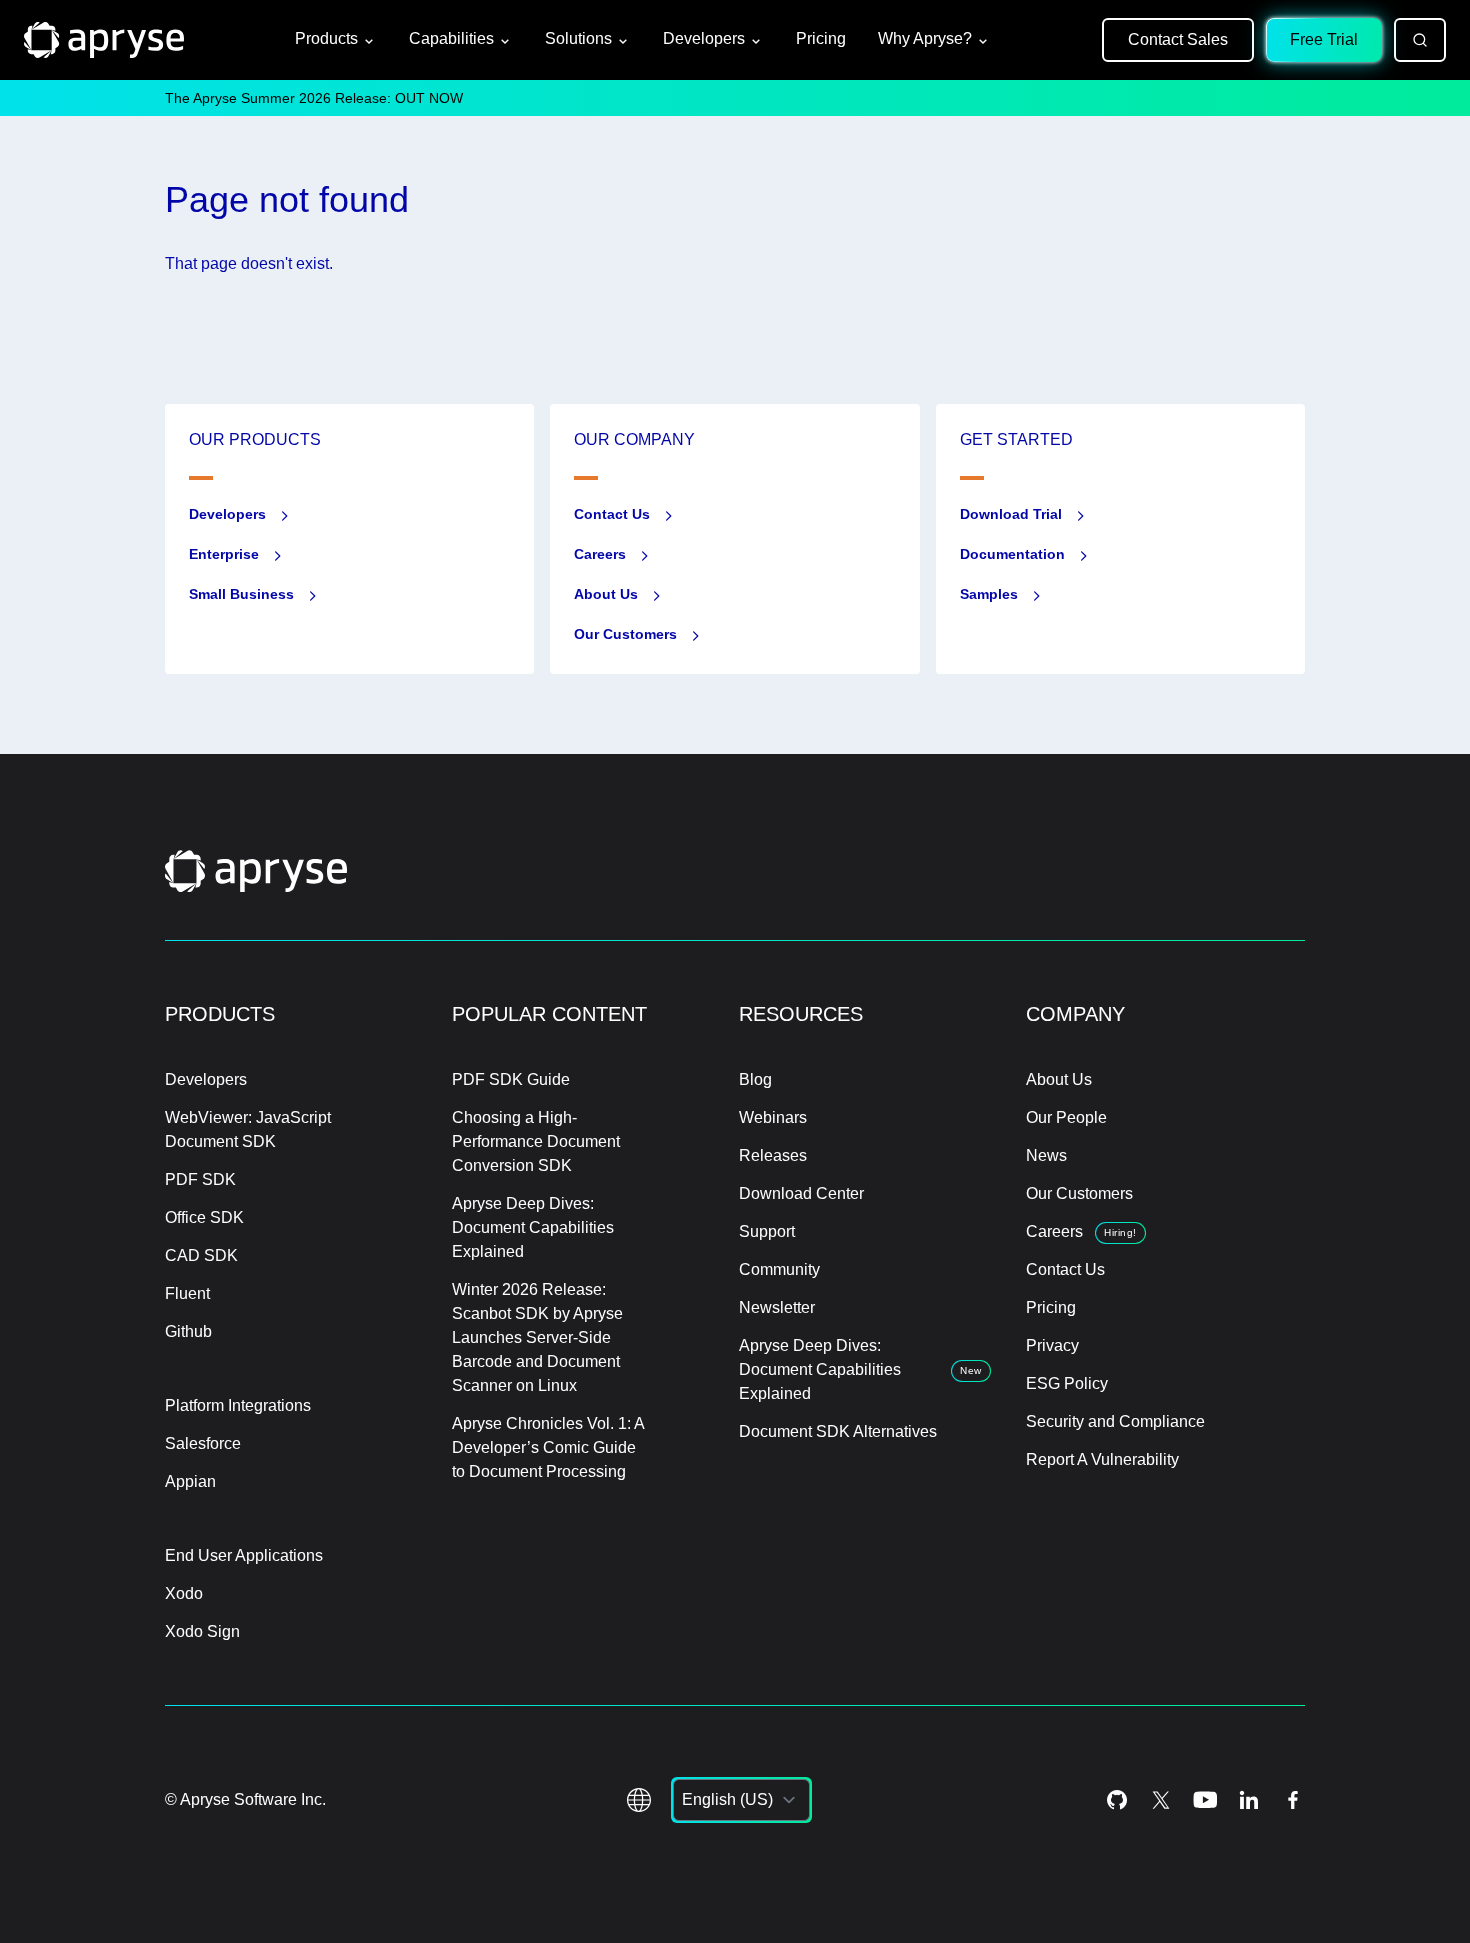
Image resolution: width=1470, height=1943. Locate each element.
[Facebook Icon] (1293, 1800)
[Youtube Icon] (1205, 1800)
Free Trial (1324, 39)
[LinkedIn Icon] (1249, 1800)
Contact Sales (1178, 39)
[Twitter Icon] (1161, 1800)
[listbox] (741, 1800)
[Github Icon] (1117, 1800)
